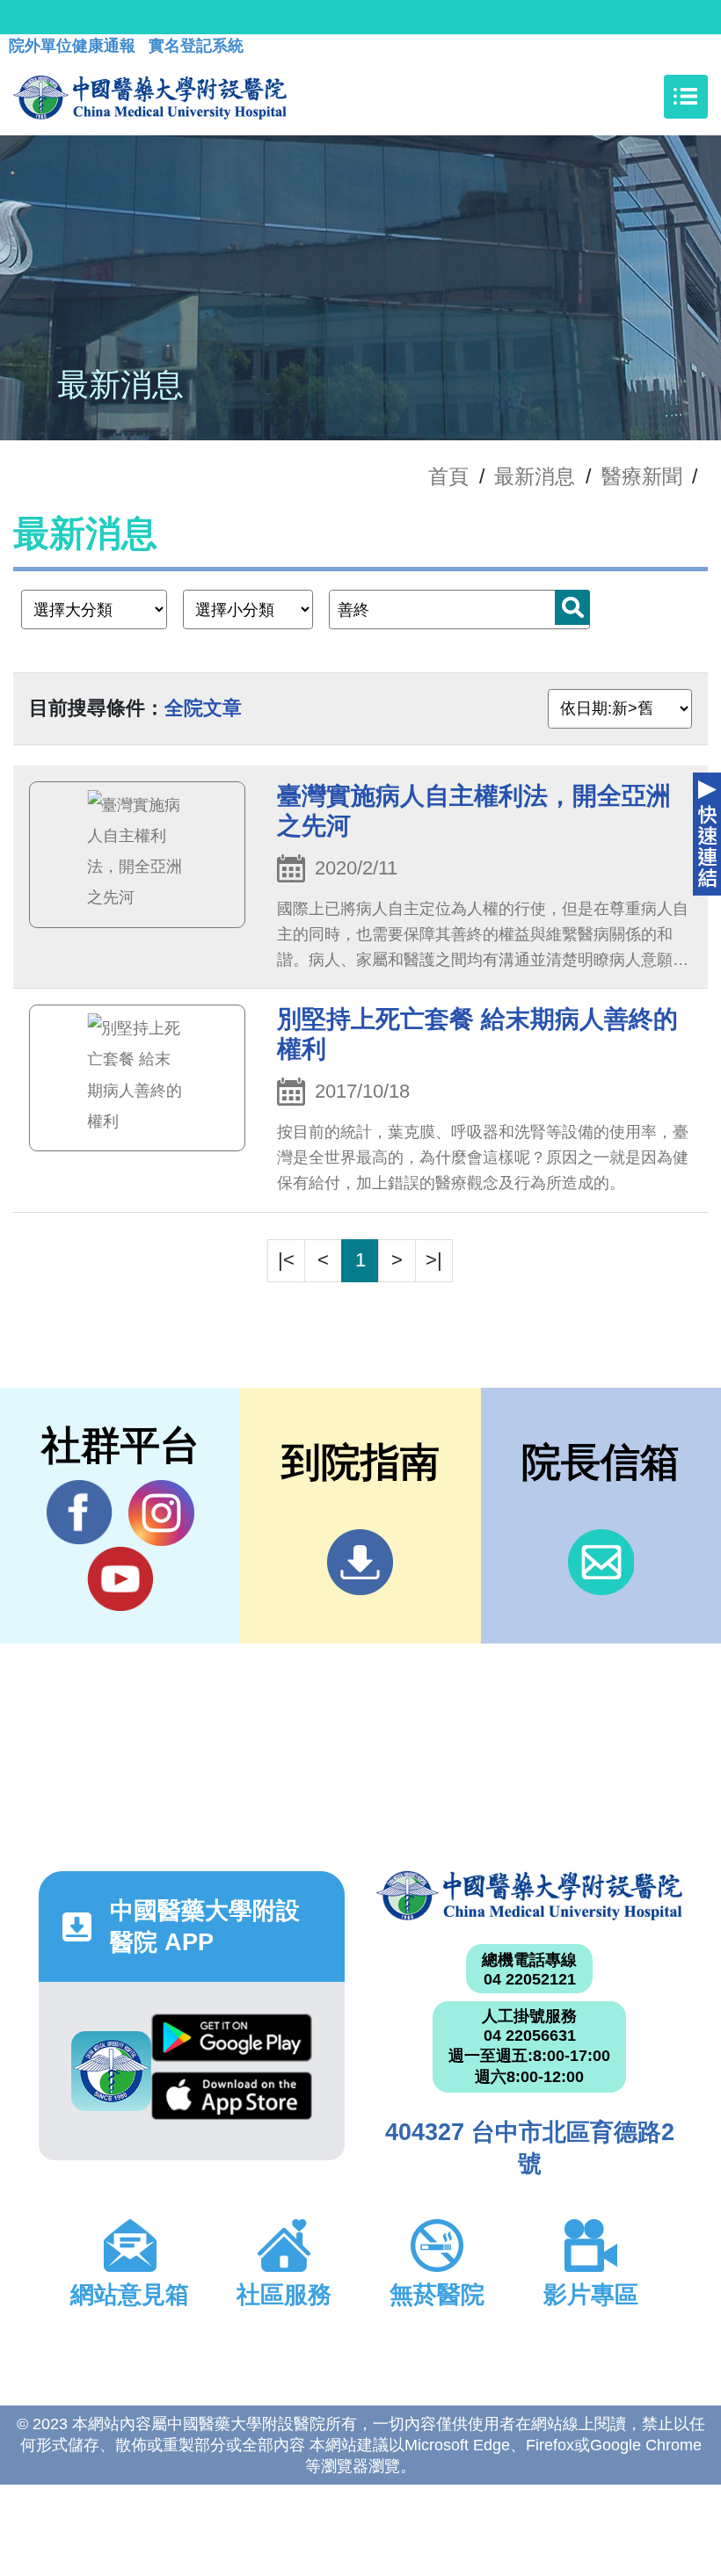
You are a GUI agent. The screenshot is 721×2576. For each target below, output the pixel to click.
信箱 (601, 1562)
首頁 (448, 476)
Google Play (231, 2043)
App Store (231, 2101)
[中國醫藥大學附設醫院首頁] (150, 97)
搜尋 (572, 607)
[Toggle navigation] (686, 97)
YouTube (120, 1579)
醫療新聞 (642, 476)
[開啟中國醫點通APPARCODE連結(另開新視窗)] (111, 2071)
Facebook (80, 1513)
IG (161, 1513)
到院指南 (360, 1562)
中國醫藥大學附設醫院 (529, 1896)
